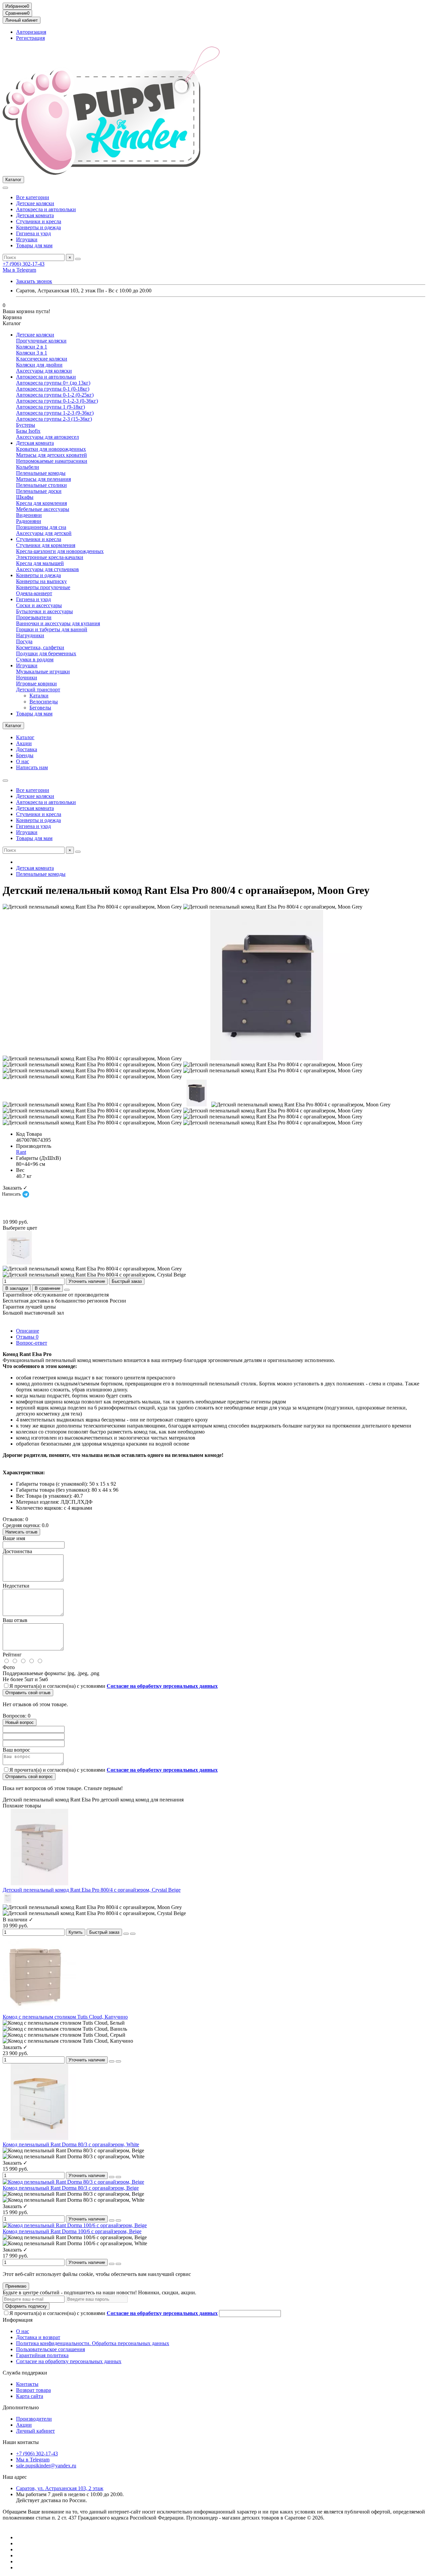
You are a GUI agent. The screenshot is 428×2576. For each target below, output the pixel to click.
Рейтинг (12, 1655)
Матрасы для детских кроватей (51, 455)
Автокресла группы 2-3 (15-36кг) (54, 419)
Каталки (39, 696)
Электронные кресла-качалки (50, 557)
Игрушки (27, 239)
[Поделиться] (67, 1290)
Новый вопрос (20, 1722)
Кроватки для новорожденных (51, 449)
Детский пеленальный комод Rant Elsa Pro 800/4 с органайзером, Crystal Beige (92, 1890)
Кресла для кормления (41, 503)
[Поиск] (78, 259)
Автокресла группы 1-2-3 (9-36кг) (55, 413)
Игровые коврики (36, 684)
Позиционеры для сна (41, 527)
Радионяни (29, 521)
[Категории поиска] (5, 188)
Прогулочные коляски (41, 341)
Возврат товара (33, 2390)
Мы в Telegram (19, 270)
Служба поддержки (25, 2373)
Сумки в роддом (35, 659)
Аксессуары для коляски (44, 371)
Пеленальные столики (41, 485)
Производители (34, 2419)
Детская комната (35, 215)
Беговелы (40, 708)
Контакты (27, 2384)
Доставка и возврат (38, 2337)
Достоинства (17, 1551)
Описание (28, 1331)
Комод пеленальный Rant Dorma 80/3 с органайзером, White (71, 2144)
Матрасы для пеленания (43, 479)
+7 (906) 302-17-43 (24, 264)
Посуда (24, 641)
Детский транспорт (38, 690)
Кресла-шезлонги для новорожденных (60, 551)
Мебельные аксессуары (43, 509)
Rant (21, 1152)
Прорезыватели (34, 617)
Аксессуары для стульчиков (47, 569)
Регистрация (30, 38)
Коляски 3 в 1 (32, 353)
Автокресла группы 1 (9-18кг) (50, 407)
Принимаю (16, 2286)
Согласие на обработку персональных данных (69, 2361)
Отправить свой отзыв (28, 1693)
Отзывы (27, 1337)
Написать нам (32, 767)
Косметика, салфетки (40, 647)
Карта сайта (30, 2396)
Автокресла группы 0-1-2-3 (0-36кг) (57, 401)
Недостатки (16, 1586)
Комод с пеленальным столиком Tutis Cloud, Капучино (65, 2017)
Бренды (25, 755)
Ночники (27, 677)
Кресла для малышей (40, 563)
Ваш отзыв (15, 1620)
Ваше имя (14, 1538)
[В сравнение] (133, 1934)
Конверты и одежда (38, 227)
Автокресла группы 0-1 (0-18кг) (53, 389)
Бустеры (26, 425)
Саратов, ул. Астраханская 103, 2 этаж (60, 2488)
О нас (23, 761)
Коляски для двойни (39, 365)
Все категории (33, 197)
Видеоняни (29, 515)
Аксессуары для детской (44, 533)
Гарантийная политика (42, 2355)
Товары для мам (34, 245)
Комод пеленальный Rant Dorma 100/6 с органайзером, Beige (72, 2231)
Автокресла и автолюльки (46, 209)
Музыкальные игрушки (43, 671)
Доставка (27, 749)
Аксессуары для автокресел (47, 437)
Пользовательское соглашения (50, 2349)
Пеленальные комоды (41, 473)
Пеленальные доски (39, 491)
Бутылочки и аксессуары (44, 611)
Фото (9, 1667)
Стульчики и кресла (39, 221)
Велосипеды (44, 702)
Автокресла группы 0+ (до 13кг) (53, 383)
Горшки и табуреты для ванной (52, 629)
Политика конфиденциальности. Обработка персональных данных (93, 2343)
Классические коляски (42, 359)
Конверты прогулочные (43, 587)
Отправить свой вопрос (29, 1777)
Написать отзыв (21, 1532)
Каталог (25, 737)
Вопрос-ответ (32, 1343)
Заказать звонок (34, 281)
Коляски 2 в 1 (32, 347)
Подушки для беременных (46, 653)
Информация (18, 2320)
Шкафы (25, 497)
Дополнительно (21, 2407)
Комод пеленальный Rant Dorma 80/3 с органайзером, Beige (71, 2188)
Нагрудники (30, 635)
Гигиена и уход (33, 233)
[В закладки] (126, 1934)
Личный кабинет (35, 2431)
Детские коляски (35, 203)
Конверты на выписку (41, 581)
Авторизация (31, 32)
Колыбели (28, 467)
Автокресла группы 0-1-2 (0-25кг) (55, 395)
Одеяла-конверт (34, 593)
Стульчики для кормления (46, 545)
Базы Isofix (28, 431)
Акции (24, 743)
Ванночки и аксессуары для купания (58, 623)
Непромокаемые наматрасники (52, 461)
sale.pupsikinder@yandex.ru (46, 2466)
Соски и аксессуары (39, 605)
